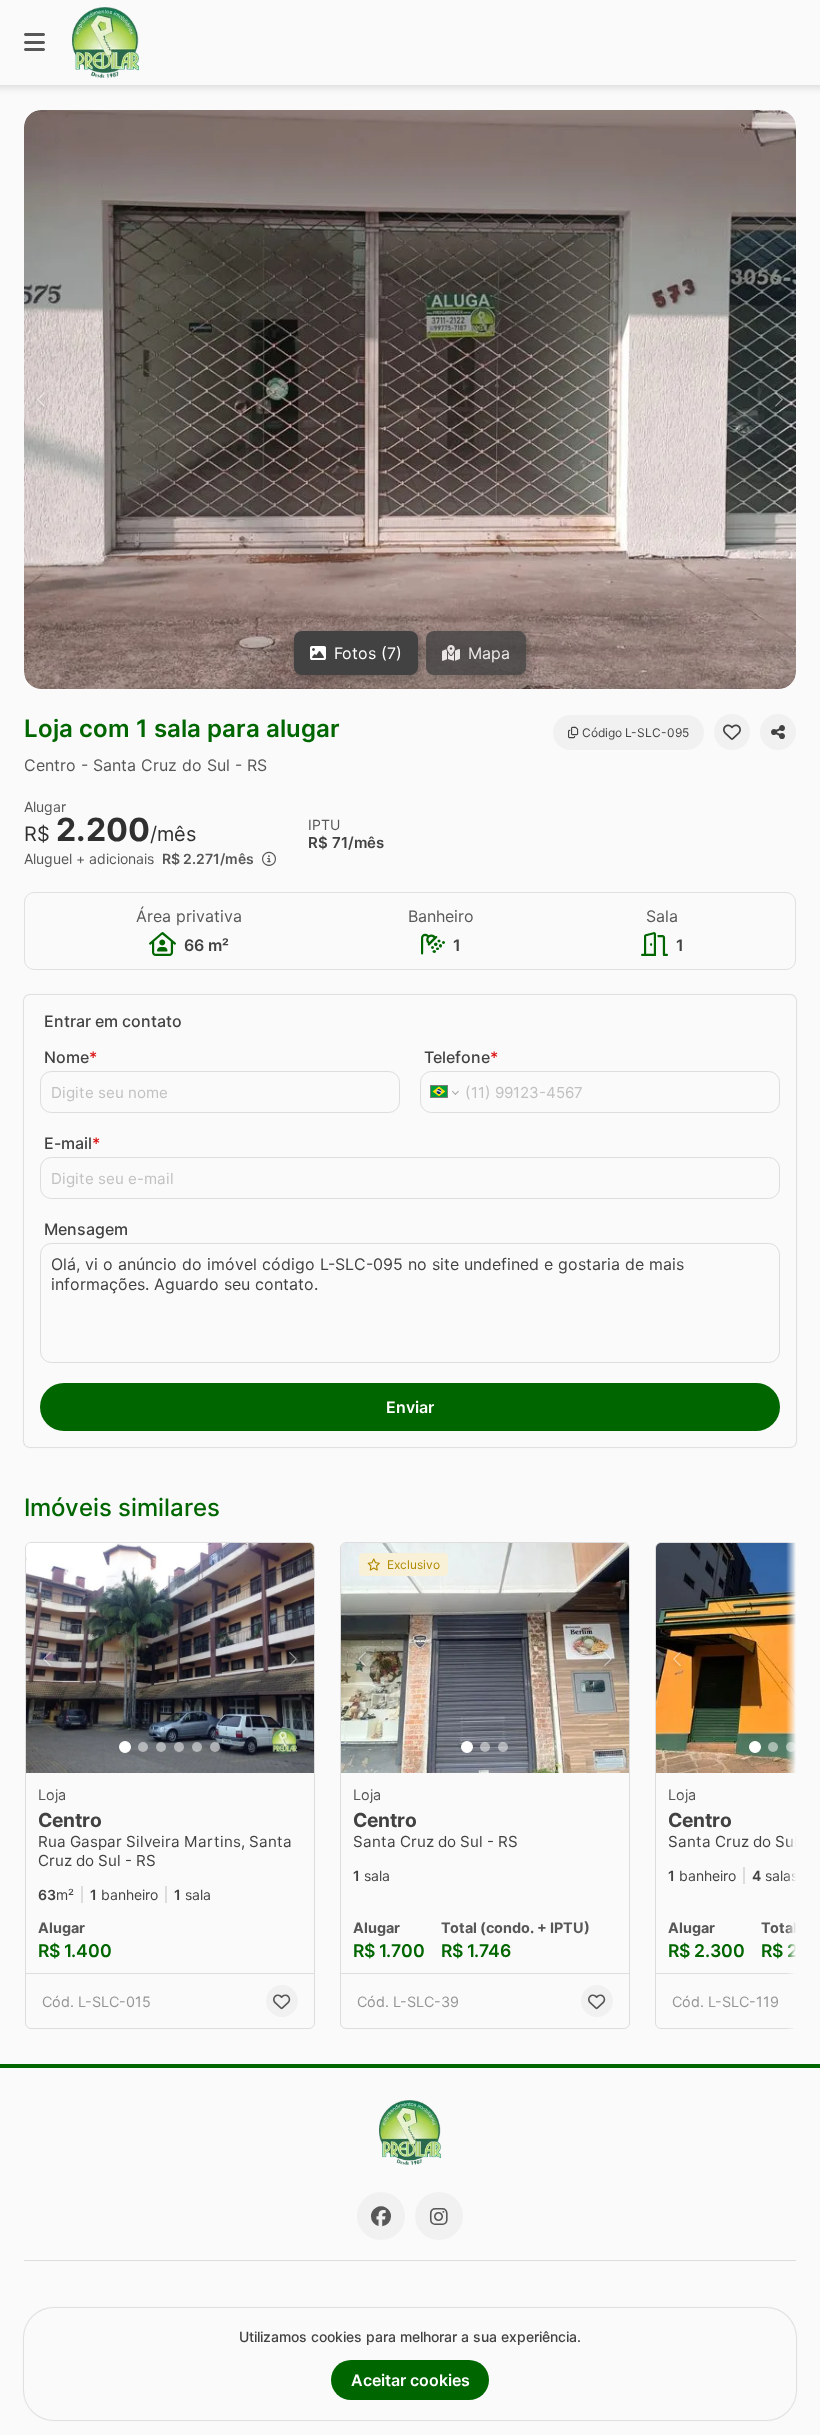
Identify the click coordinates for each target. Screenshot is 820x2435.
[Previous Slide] (41, 399)
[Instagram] (439, 2216)
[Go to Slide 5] (197, 1747)
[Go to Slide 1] (125, 1747)
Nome (70, 1057)
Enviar (410, 1407)
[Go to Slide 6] (215, 1747)
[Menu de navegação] (34, 42)
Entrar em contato (113, 1021)
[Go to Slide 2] (143, 1747)
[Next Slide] (779, 399)
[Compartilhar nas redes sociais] (778, 732)
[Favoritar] (732, 732)
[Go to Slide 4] (179, 1747)
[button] (410, 399)
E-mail (72, 1143)
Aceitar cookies (410, 2380)
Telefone (461, 1057)
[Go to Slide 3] (161, 1747)
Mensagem (86, 1229)
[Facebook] (381, 2216)
